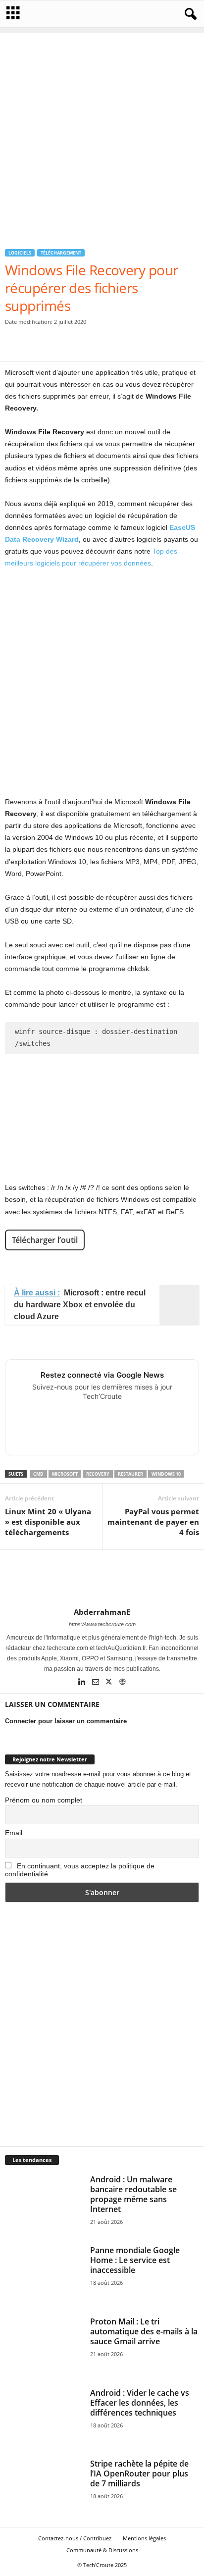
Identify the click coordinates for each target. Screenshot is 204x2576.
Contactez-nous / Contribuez (75, 2538)
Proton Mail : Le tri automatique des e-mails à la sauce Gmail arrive (144, 2331)
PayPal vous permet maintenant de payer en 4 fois (153, 1522)
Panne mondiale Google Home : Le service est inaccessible (135, 2260)
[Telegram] (129, 346)
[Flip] (152, 346)
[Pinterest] (60, 346)
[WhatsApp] (83, 346)
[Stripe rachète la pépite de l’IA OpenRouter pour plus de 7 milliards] (44, 2488)
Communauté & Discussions (102, 2550)
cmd (38, 1474)
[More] (175, 346)
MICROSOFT (65, 1474)
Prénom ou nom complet (44, 1800)
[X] (38, 346)
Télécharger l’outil (45, 1240)
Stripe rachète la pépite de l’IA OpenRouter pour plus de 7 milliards (139, 2473)
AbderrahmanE (102, 1612)
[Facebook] (15, 346)
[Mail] (96, 1683)
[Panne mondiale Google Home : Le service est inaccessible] (44, 2274)
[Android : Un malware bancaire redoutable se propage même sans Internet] (44, 2204)
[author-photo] (102, 1579)
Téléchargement (61, 253)
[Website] (122, 1683)
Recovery (98, 1474)
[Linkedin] (83, 1683)
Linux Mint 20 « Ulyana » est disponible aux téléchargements (48, 1522)
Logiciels (20, 253)
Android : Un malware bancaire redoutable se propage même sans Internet (133, 2194)
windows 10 (166, 1474)
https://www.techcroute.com (102, 1624)
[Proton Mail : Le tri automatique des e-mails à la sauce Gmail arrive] (44, 2346)
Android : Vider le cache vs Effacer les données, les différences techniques (140, 2403)
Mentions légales (144, 2538)
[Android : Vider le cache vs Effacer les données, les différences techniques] (44, 2417)
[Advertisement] (102, 135)
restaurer (130, 1474)
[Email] (106, 346)
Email (14, 1833)
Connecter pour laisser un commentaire (66, 1721)
